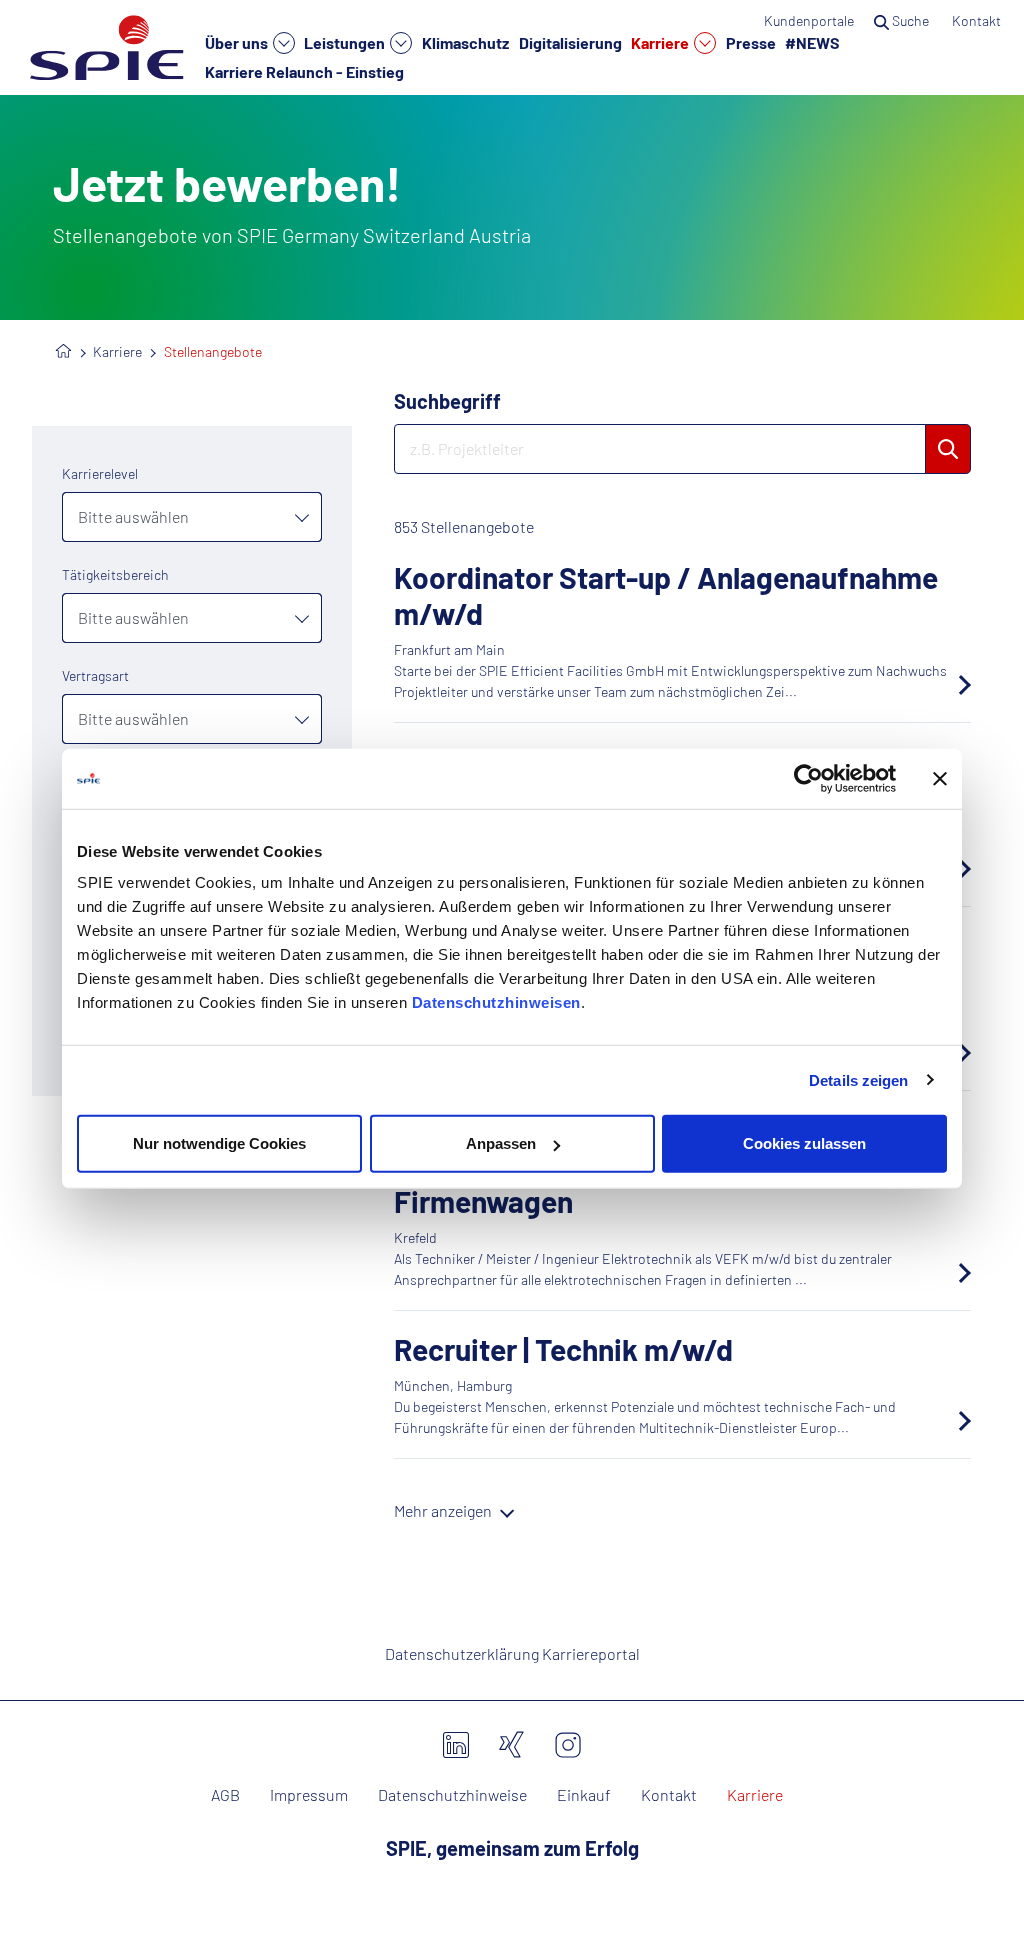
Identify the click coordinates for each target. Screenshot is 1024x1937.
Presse (751, 42)
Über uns (238, 42)
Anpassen (501, 1143)
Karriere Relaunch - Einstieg (304, 71)
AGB (225, 1795)
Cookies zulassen (804, 1143)
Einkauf (584, 1795)
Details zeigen (858, 1079)
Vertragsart (95, 675)
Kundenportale (809, 20)
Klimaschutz (465, 42)
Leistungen (346, 42)
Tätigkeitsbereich (115, 574)
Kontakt (978, 20)
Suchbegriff (447, 401)
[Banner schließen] (940, 778)
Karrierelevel (100, 473)
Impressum (309, 1795)
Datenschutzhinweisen (496, 1002)
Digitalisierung (570, 42)
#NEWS (812, 42)
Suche (910, 20)
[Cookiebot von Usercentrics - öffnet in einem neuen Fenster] (808, 778)
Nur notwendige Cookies (219, 1143)
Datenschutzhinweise (452, 1795)
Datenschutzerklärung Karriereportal (512, 1653)
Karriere (661, 42)
